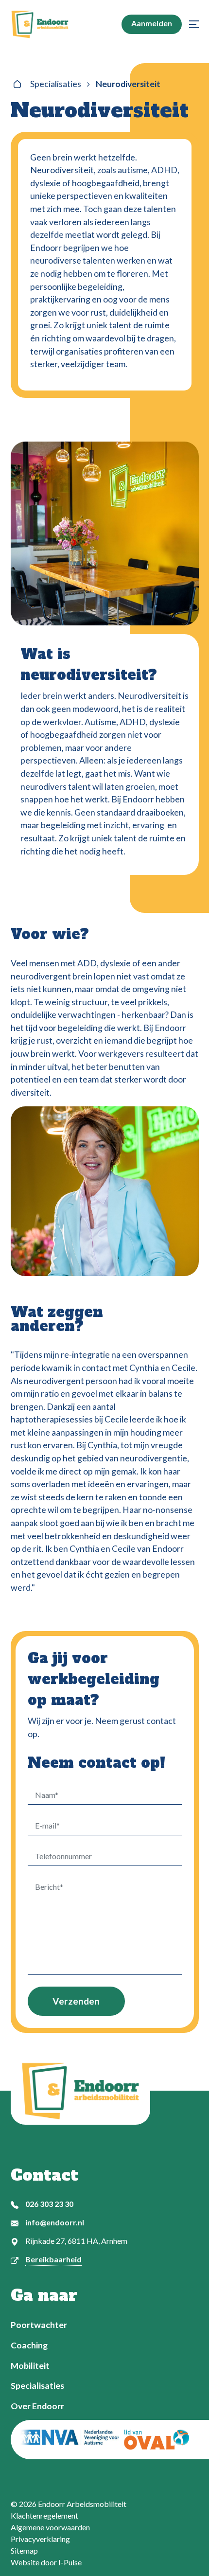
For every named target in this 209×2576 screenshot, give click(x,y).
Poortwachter (39, 2325)
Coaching (29, 2345)
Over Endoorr (37, 2406)
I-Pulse (70, 2562)
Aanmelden (152, 23)
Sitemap (24, 2550)
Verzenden (76, 2001)
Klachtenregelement (44, 2515)
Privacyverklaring (40, 2539)
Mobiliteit (30, 2366)
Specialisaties (56, 84)
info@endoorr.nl (55, 2222)
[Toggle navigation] (192, 24)
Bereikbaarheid (53, 2259)
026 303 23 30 (49, 2204)
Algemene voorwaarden (50, 2527)
